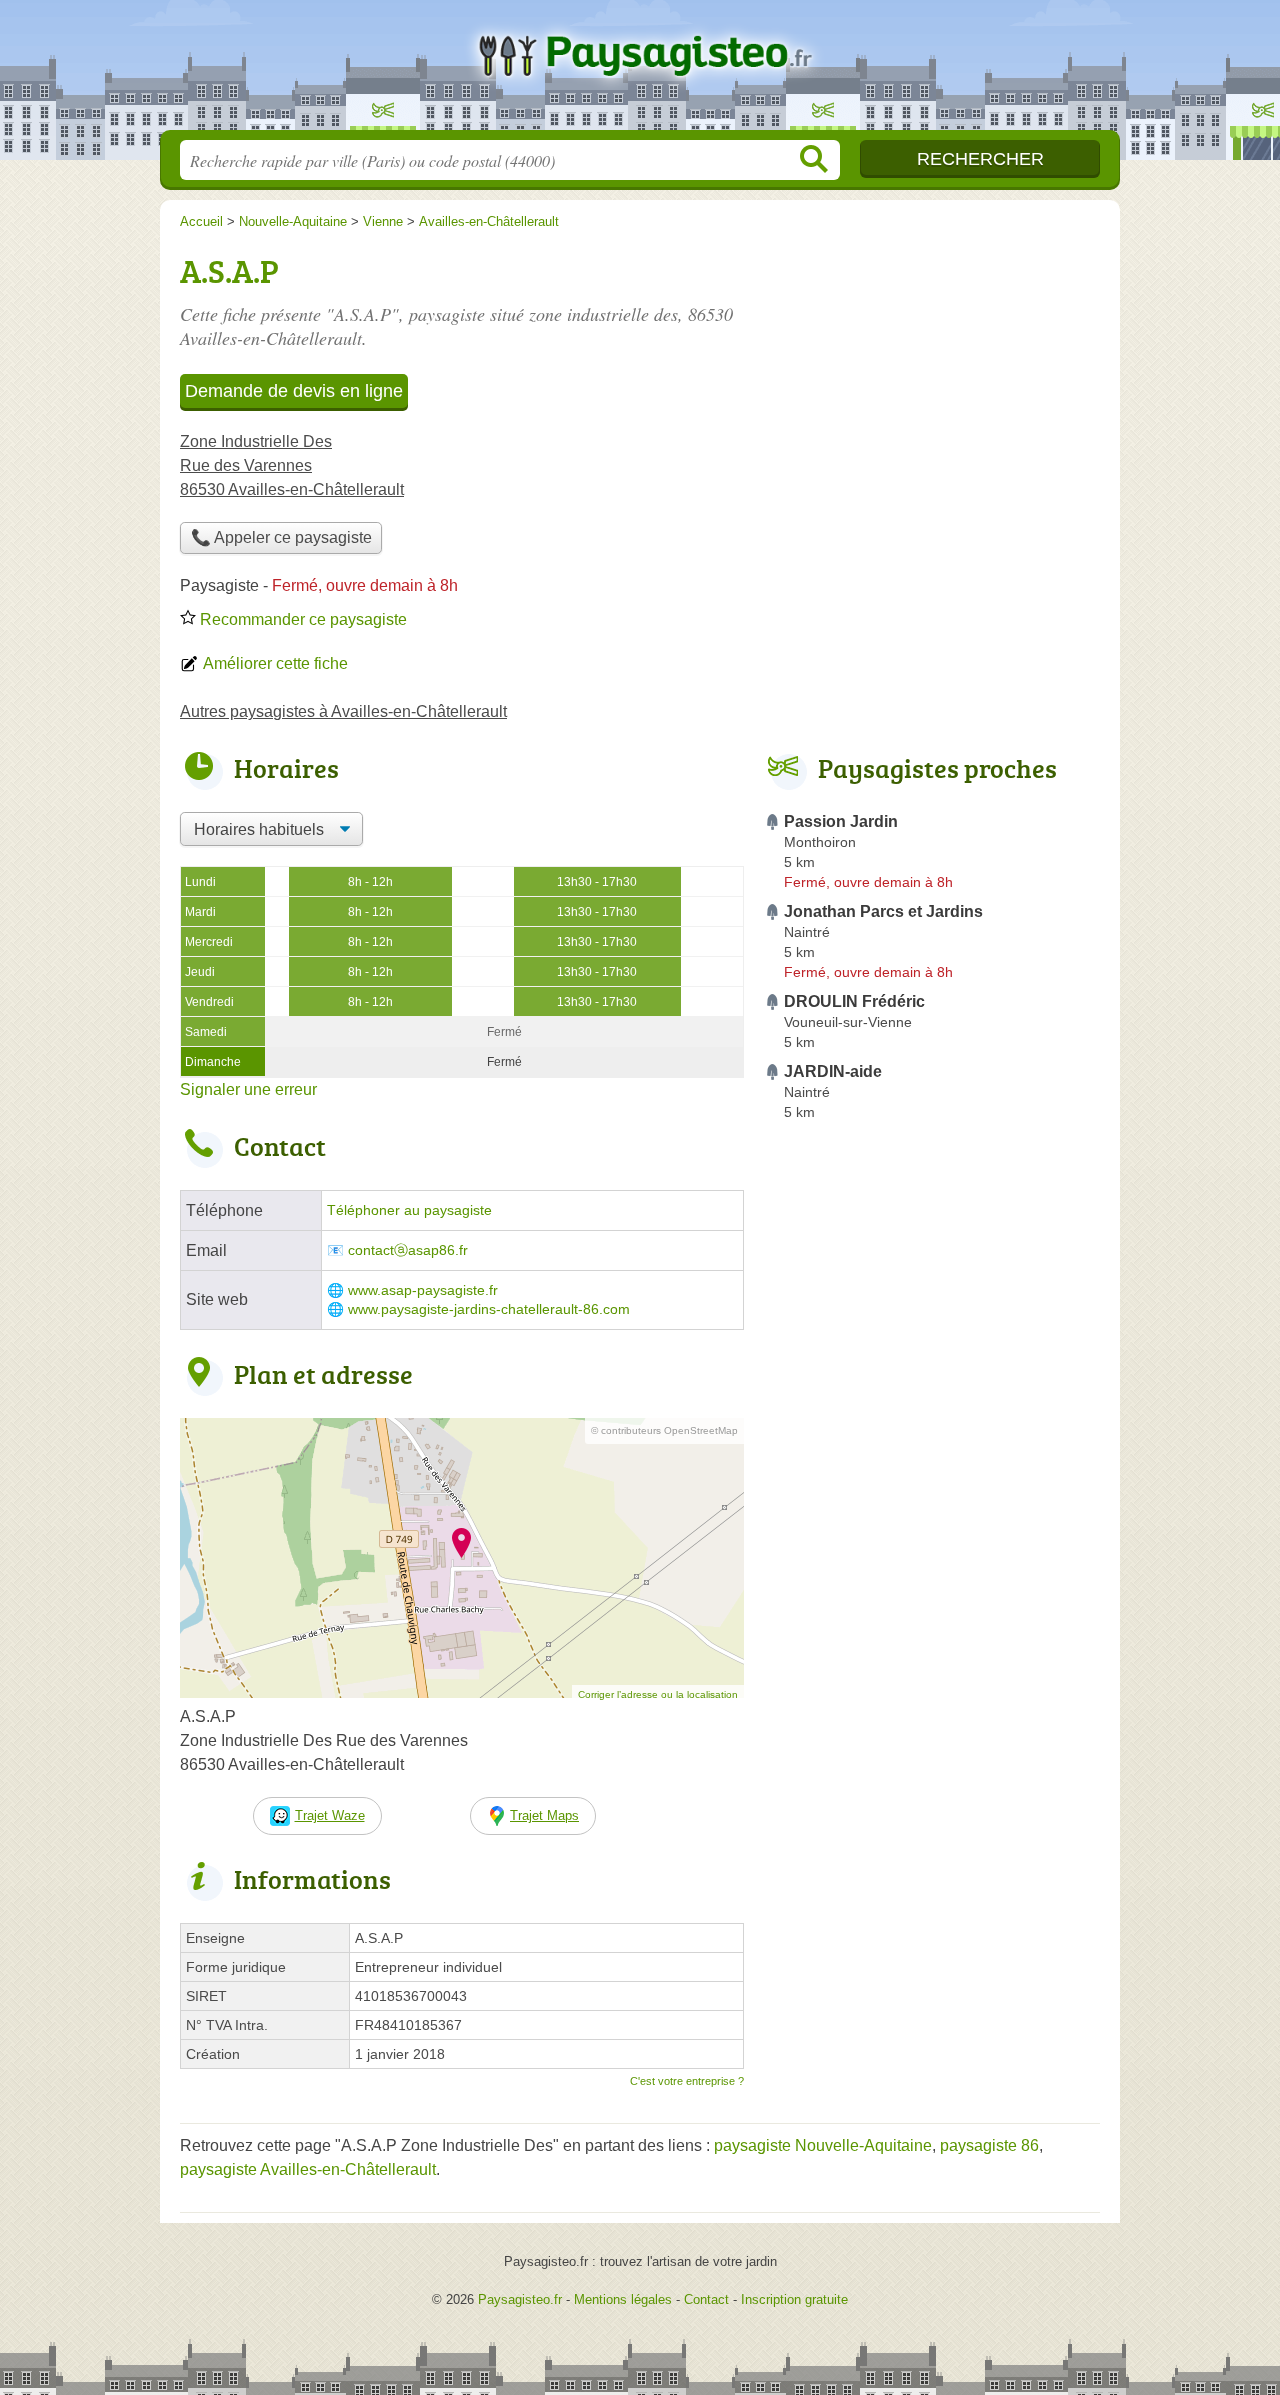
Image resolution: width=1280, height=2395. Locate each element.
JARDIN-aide (833, 1071)
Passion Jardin (841, 821)
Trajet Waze (330, 1815)
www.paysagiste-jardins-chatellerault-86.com (489, 1309)
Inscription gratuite (794, 2299)
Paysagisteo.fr (640, 71)
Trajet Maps (544, 1815)
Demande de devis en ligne (294, 391)
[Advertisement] (932, 1594)
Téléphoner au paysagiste (409, 1210)
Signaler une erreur (248, 1089)
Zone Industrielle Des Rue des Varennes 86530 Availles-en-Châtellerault (292, 465)
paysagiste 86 (989, 2145)
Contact (706, 2299)
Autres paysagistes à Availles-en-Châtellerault (343, 711)
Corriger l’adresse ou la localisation (658, 1694)
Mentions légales (623, 2299)
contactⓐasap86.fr (408, 1250)
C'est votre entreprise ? (687, 2081)
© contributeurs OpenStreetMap (664, 1430)
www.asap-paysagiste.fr (423, 1290)
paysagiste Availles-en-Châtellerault (308, 2169)
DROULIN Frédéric (854, 1001)
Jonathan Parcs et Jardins (883, 911)
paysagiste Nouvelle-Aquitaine (823, 2145)
